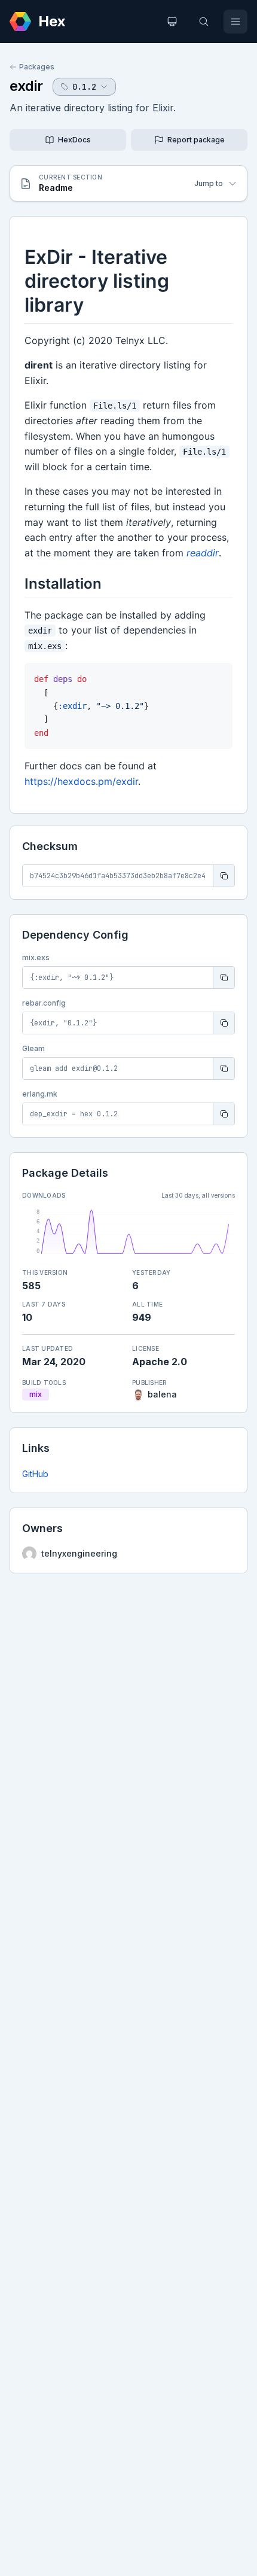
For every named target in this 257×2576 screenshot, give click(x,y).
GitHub (35, 1474)
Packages (37, 67)
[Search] (204, 22)
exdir (26, 86)
